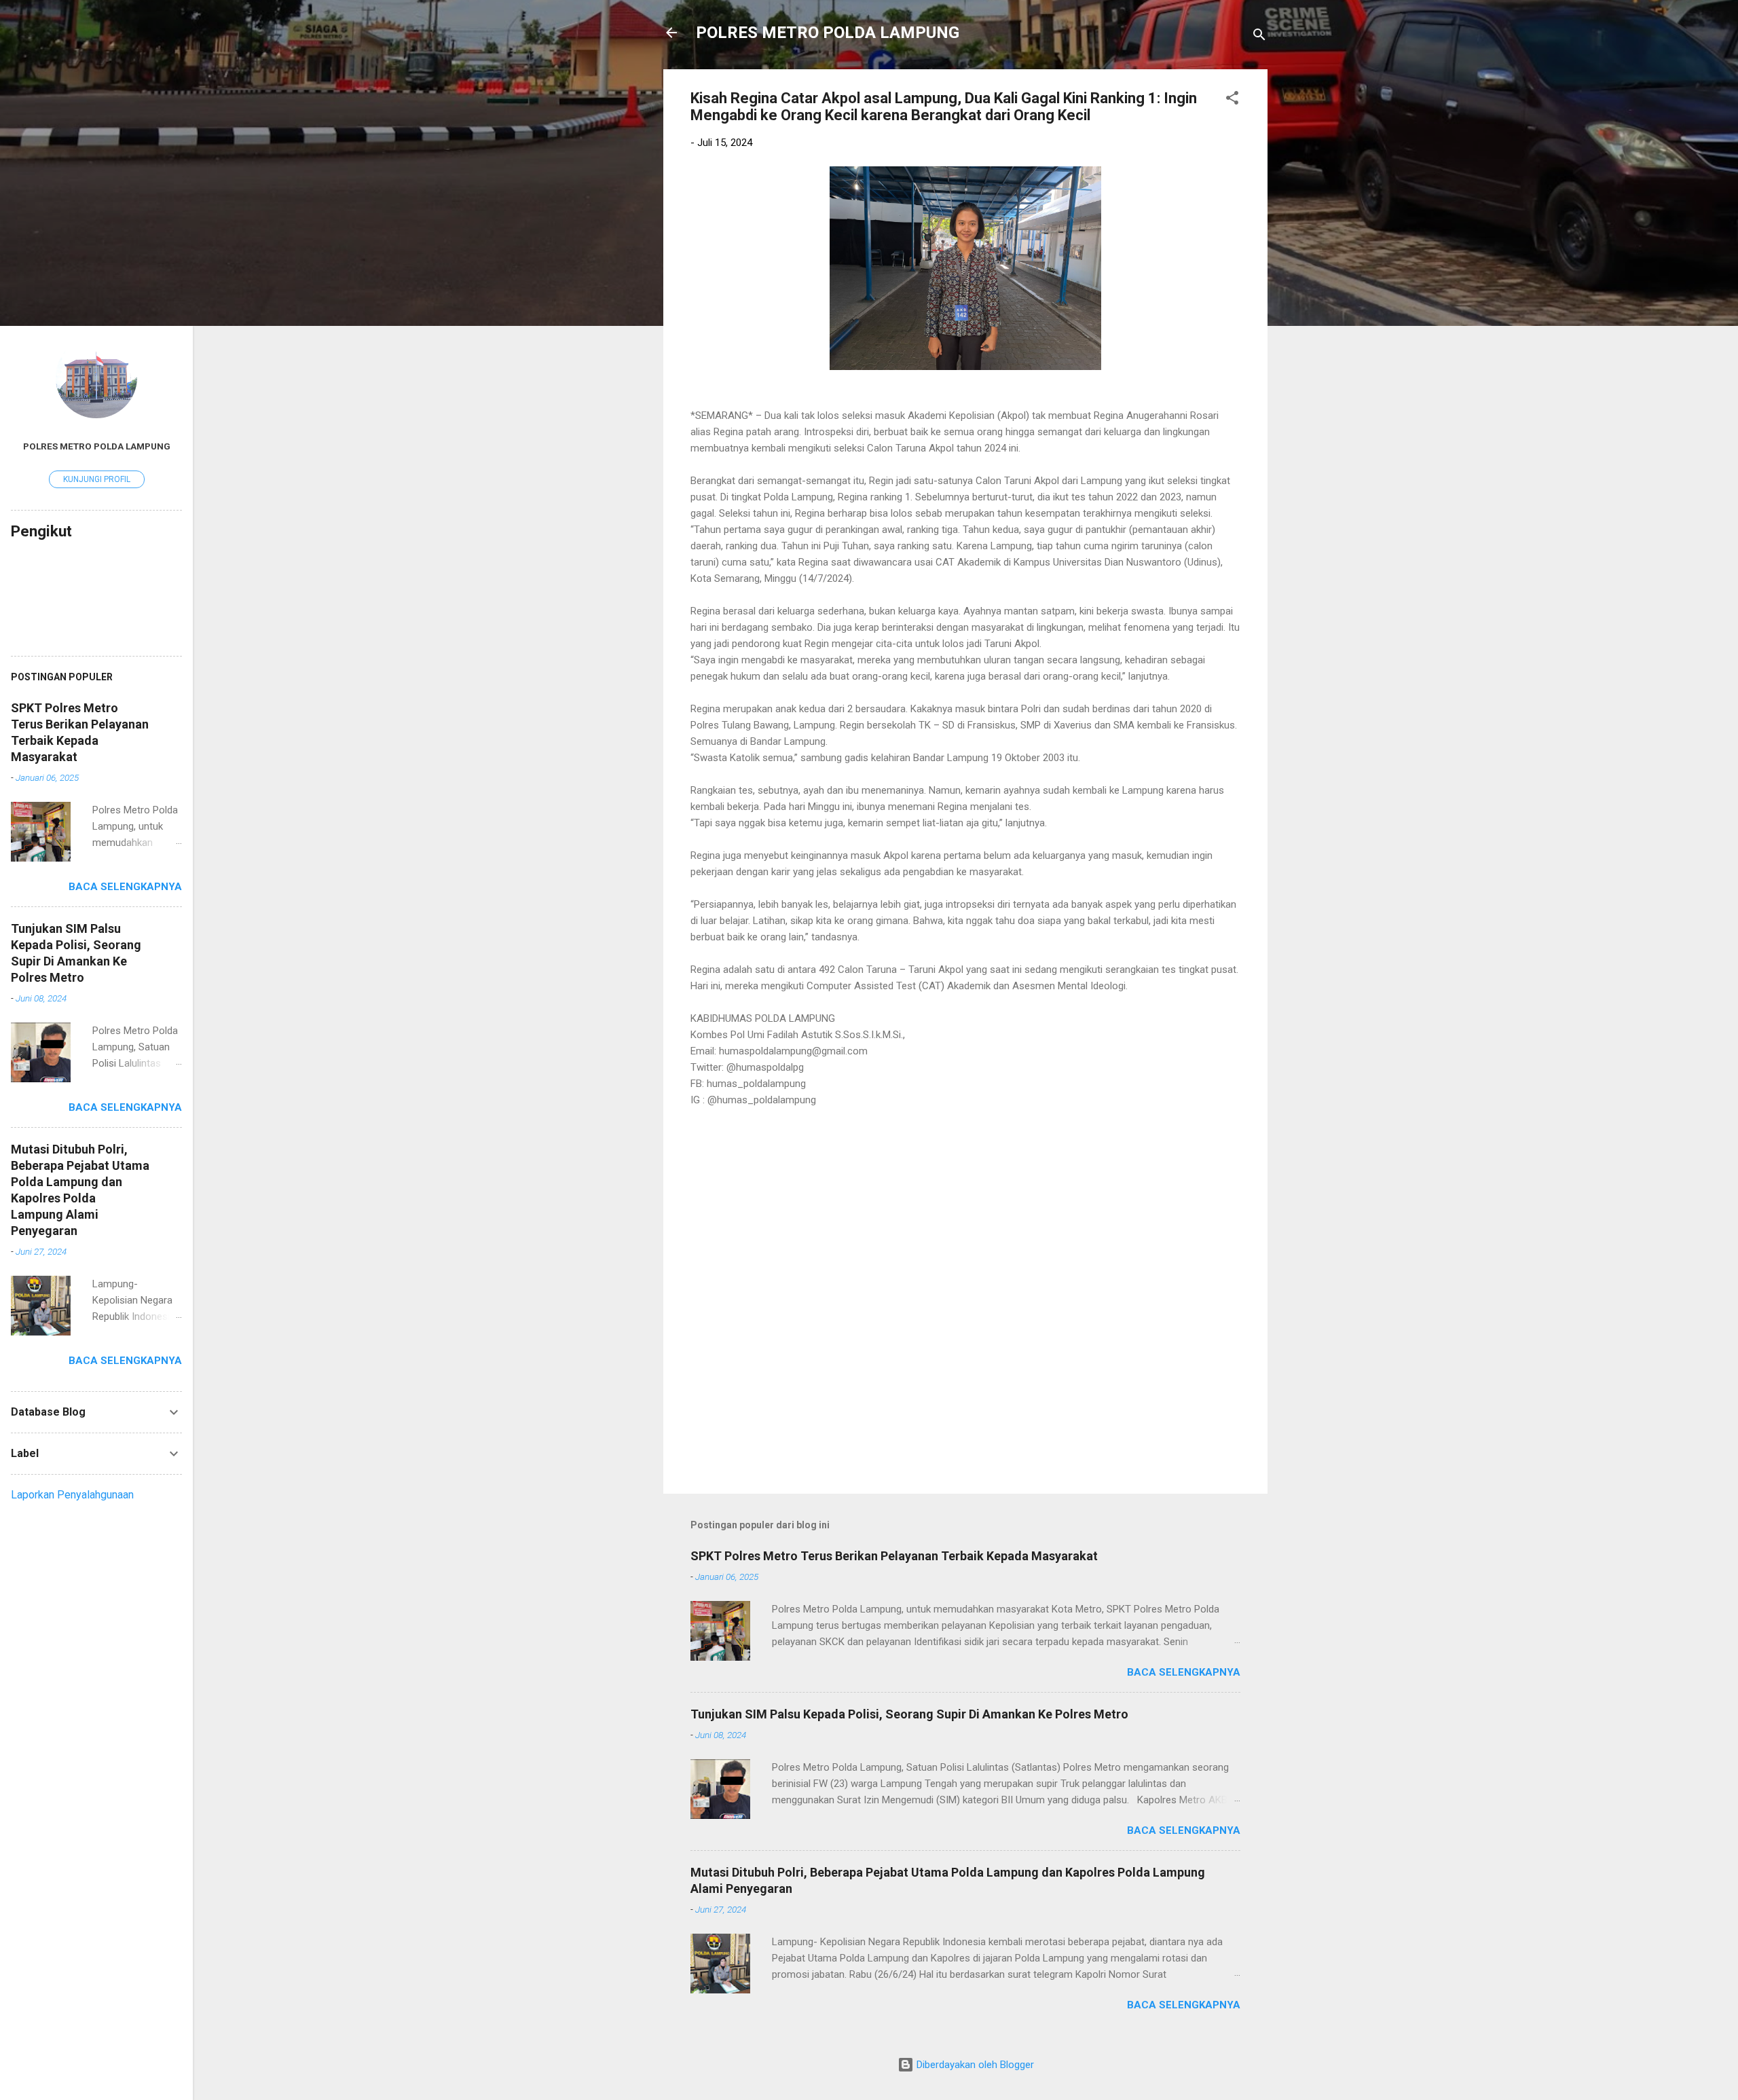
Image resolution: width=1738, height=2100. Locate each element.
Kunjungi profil (97, 479)
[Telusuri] (1259, 37)
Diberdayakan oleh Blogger (974, 2065)
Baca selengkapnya (1184, 1672)
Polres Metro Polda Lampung (97, 446)
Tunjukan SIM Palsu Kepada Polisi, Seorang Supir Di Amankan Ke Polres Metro (909, 1714)
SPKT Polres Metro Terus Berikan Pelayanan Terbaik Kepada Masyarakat (894, 1556)
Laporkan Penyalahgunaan (72, 1495)
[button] (1232, 100)
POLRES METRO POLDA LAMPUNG (828, 33)
